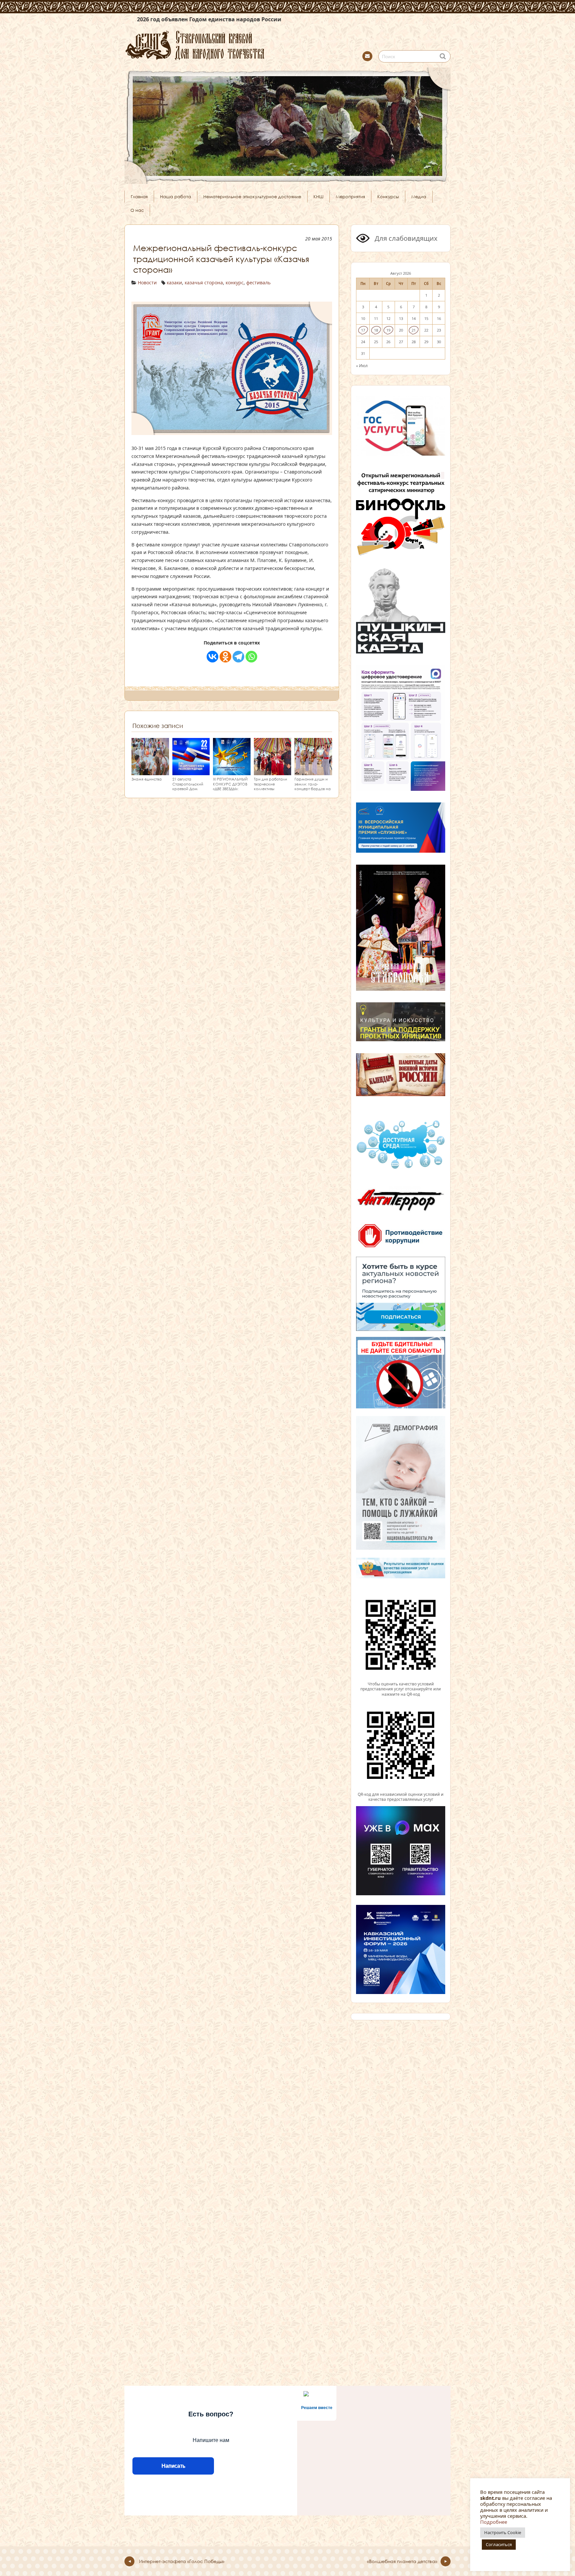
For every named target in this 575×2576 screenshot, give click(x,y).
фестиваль (258, 283)
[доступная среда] (401, 1170)
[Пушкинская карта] (401, 652)
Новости (147, 283)
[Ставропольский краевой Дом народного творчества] (228, 44)
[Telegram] (238, 657)
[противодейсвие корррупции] (401, 1248)
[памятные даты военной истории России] (401, 1095)
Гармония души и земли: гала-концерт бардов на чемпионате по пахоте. (313, 789)
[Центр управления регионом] (401, 1294)
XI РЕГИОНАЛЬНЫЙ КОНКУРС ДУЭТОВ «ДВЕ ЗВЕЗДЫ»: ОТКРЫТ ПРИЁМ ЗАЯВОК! (230, 789)
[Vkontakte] (212, 657)
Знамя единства (147, 779)
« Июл (362, 365)
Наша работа (176, 197)
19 (388, 330)
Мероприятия (350, 197)
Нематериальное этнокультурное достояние (252, 197)
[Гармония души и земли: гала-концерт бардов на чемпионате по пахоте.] (313, 772)
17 (363, 330)
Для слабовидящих (405, 238)
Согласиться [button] (499, 2544)
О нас (137, 210)
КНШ (318, 197)
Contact (367, 56)
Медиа (419, 197)
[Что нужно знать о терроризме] (401, 1214)
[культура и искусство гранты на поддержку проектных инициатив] (401, 1041)
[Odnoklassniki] (225, 657)
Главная (139, 197)
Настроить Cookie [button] (503, 2532)
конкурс (235, 283)
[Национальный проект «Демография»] (401, 1549)
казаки (174, 283)
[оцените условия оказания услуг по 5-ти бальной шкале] (401, 1678)
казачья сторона (204, 283)
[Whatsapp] (251, 657)
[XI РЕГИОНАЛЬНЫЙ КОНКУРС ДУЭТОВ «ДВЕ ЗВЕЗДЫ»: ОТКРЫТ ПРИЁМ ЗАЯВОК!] (232, 772)
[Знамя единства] (150, 772)
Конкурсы (388, 197)
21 (414, 330)
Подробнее (494, 2522)
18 (376, 330)
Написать (173, 2466)
